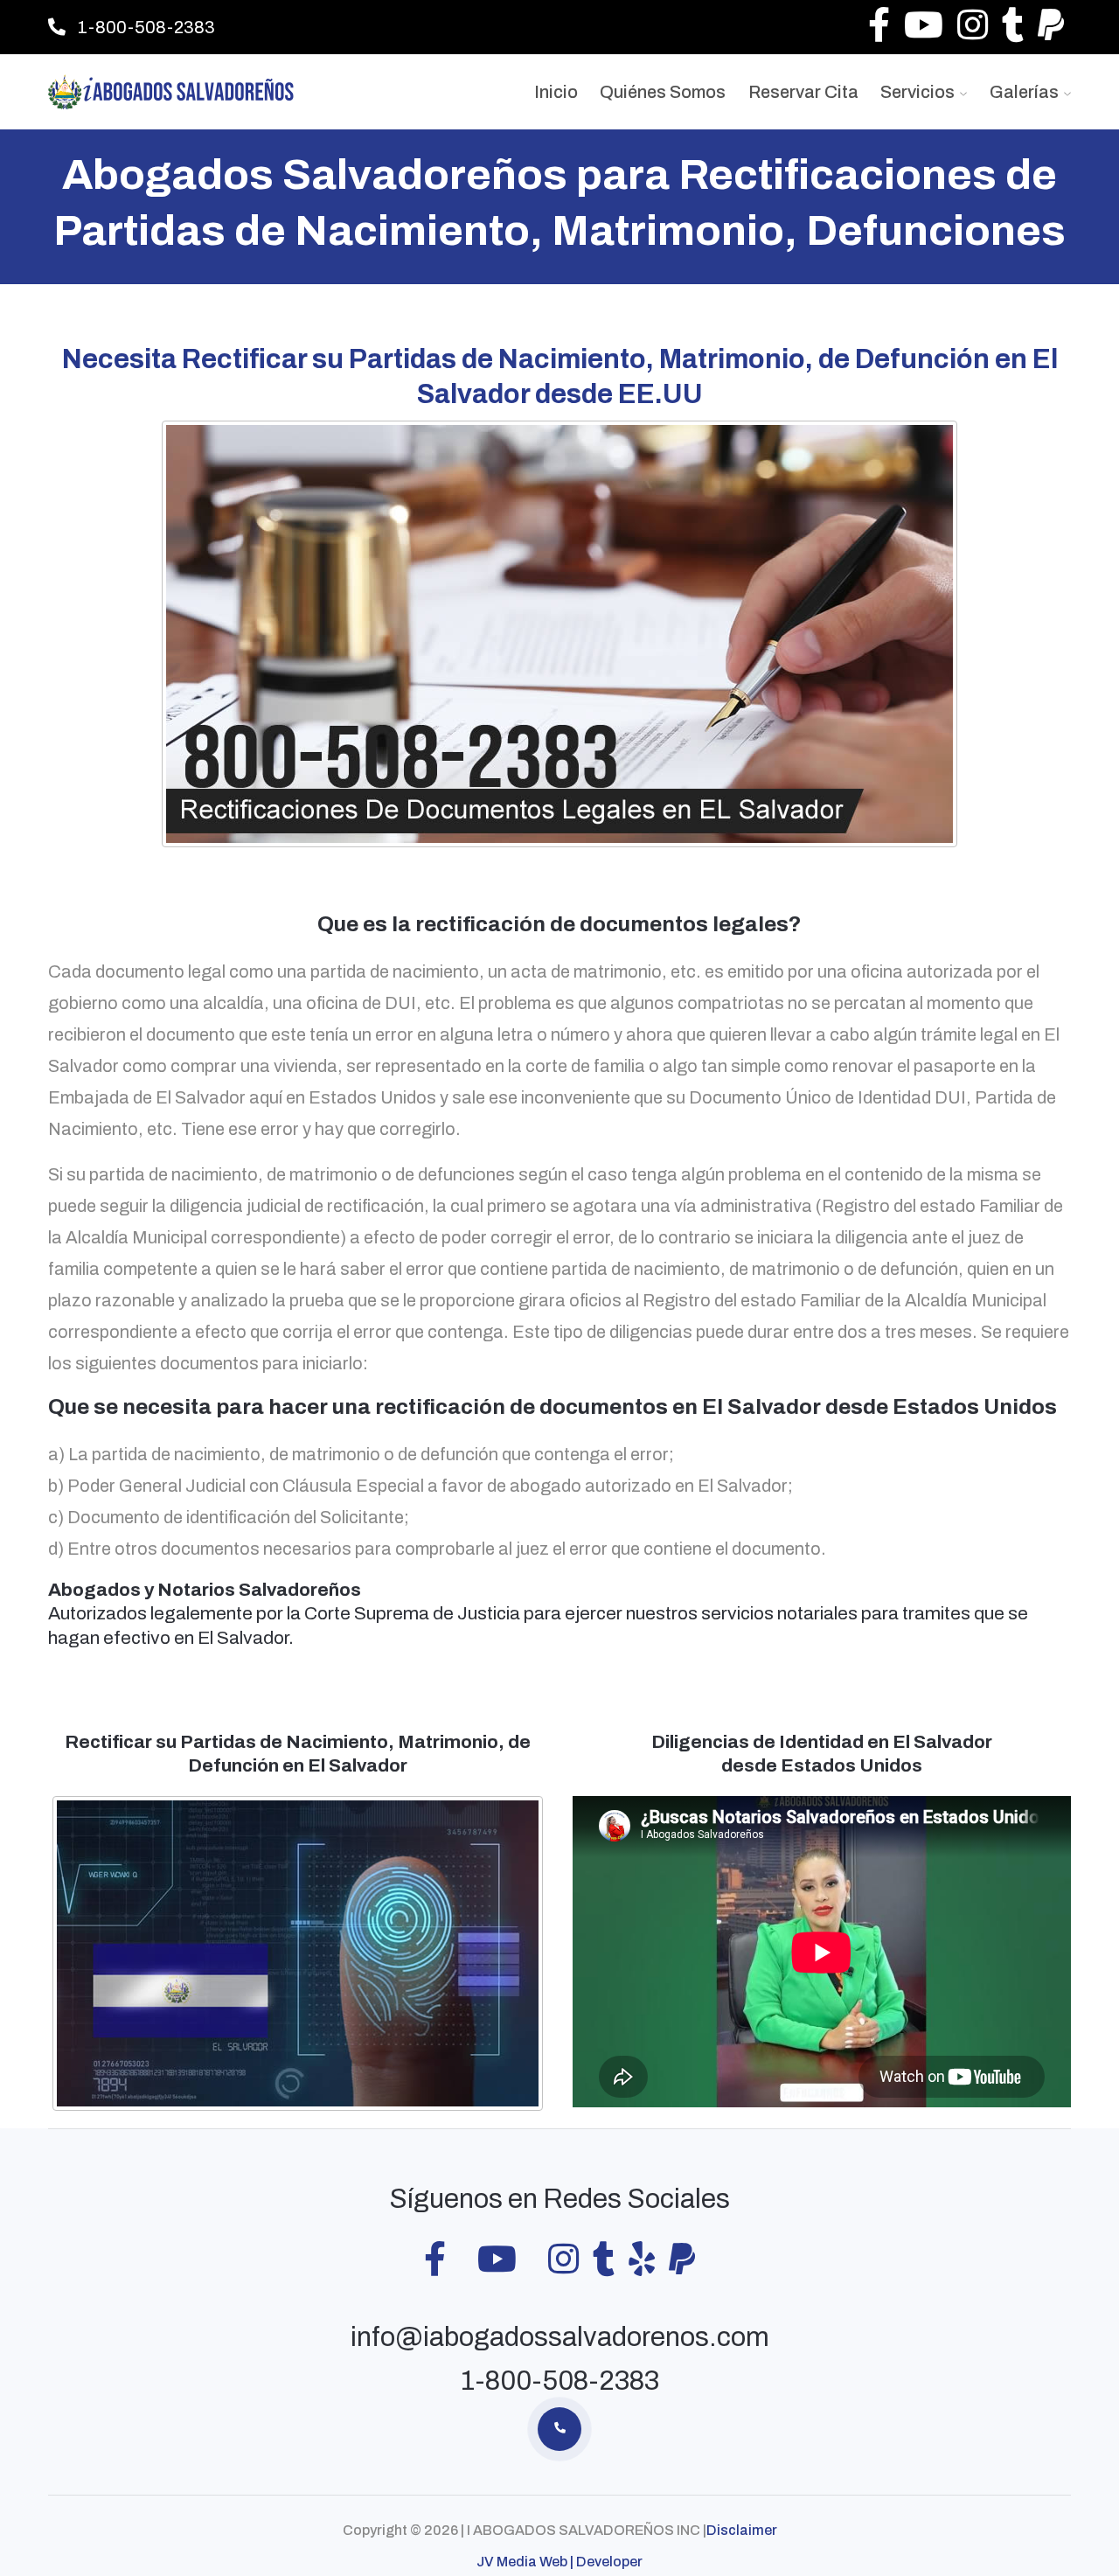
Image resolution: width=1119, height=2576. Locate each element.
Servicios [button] (919, 92)
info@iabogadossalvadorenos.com (560, 2337)
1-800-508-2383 (145, 27)
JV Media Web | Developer (559, 2562)
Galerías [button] (1026, 92)
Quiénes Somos (663, 92)
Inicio (556, 92)
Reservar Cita (803, 92)
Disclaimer (742, 2530)
